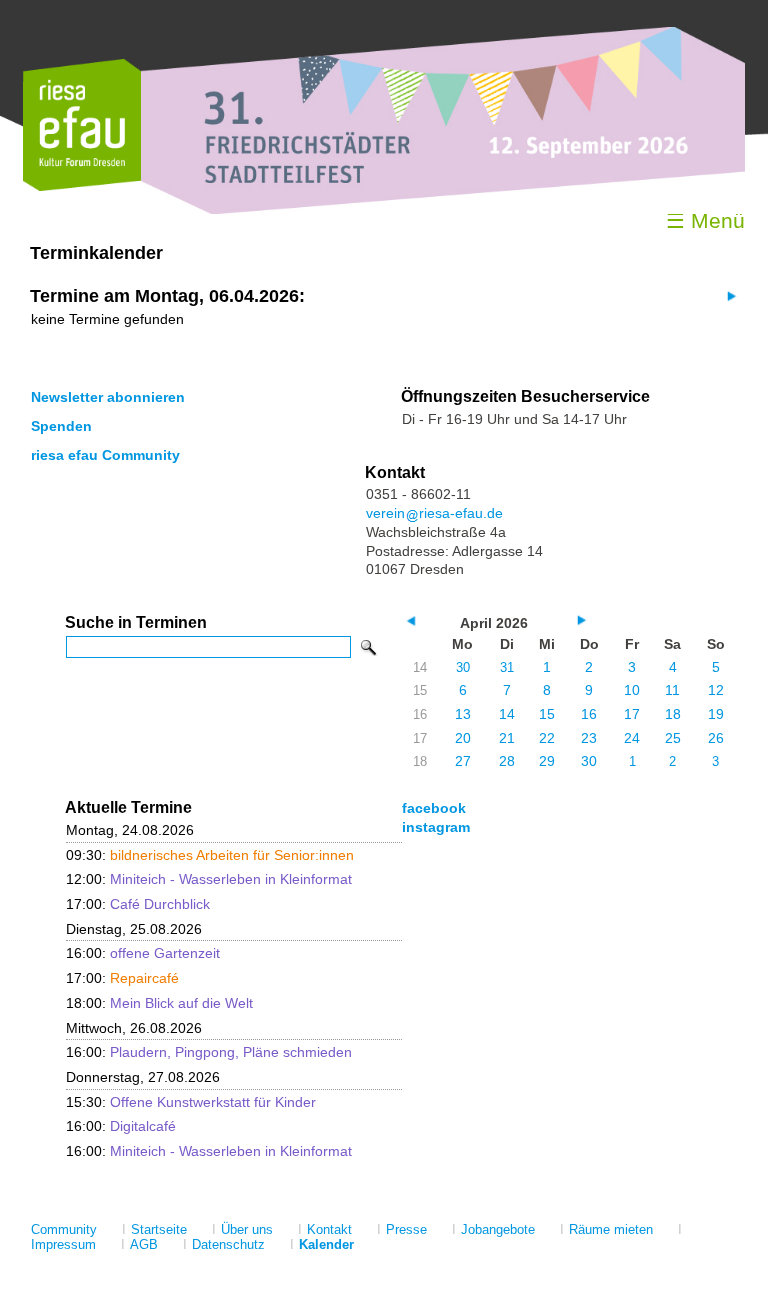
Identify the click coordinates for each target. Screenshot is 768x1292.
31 (507, 667)
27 (463, 761)
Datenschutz (228, 1244)
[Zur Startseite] (82, 186)
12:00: (209, 879)
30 (463, 667)
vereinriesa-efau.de (434, 513)
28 (507, 761)
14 (507, 714)
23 (589, 738)
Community (64, 1229)
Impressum (63, 1244)
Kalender (326, 1244)
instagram (436, 827)
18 (673, 714)
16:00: (143, 953)
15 (547, 714)
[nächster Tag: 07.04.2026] (729, 295)
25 (673, 738)
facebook (434, 808)
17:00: (138, 904)
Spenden (61, 426)
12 (716, 690)
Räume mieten (611, 1229)
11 (672, 690)
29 (547, 761)
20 (463, 738)
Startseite (159, 1229)
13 (463, 714)
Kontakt (329, 1229)
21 (507, 738)
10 (632, 690)
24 (632, 738)
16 (589, 714)
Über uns (247, 1229)
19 (716, 714)
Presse (406, 1229)
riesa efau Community (105, 455)
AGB (144, 1244)
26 (716, 738)
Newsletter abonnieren (108, 397)
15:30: (191, 1102)
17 (632, 714)
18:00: (159, 1003)
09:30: (210, 855)
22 (547, 738)
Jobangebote (498, 1229)
